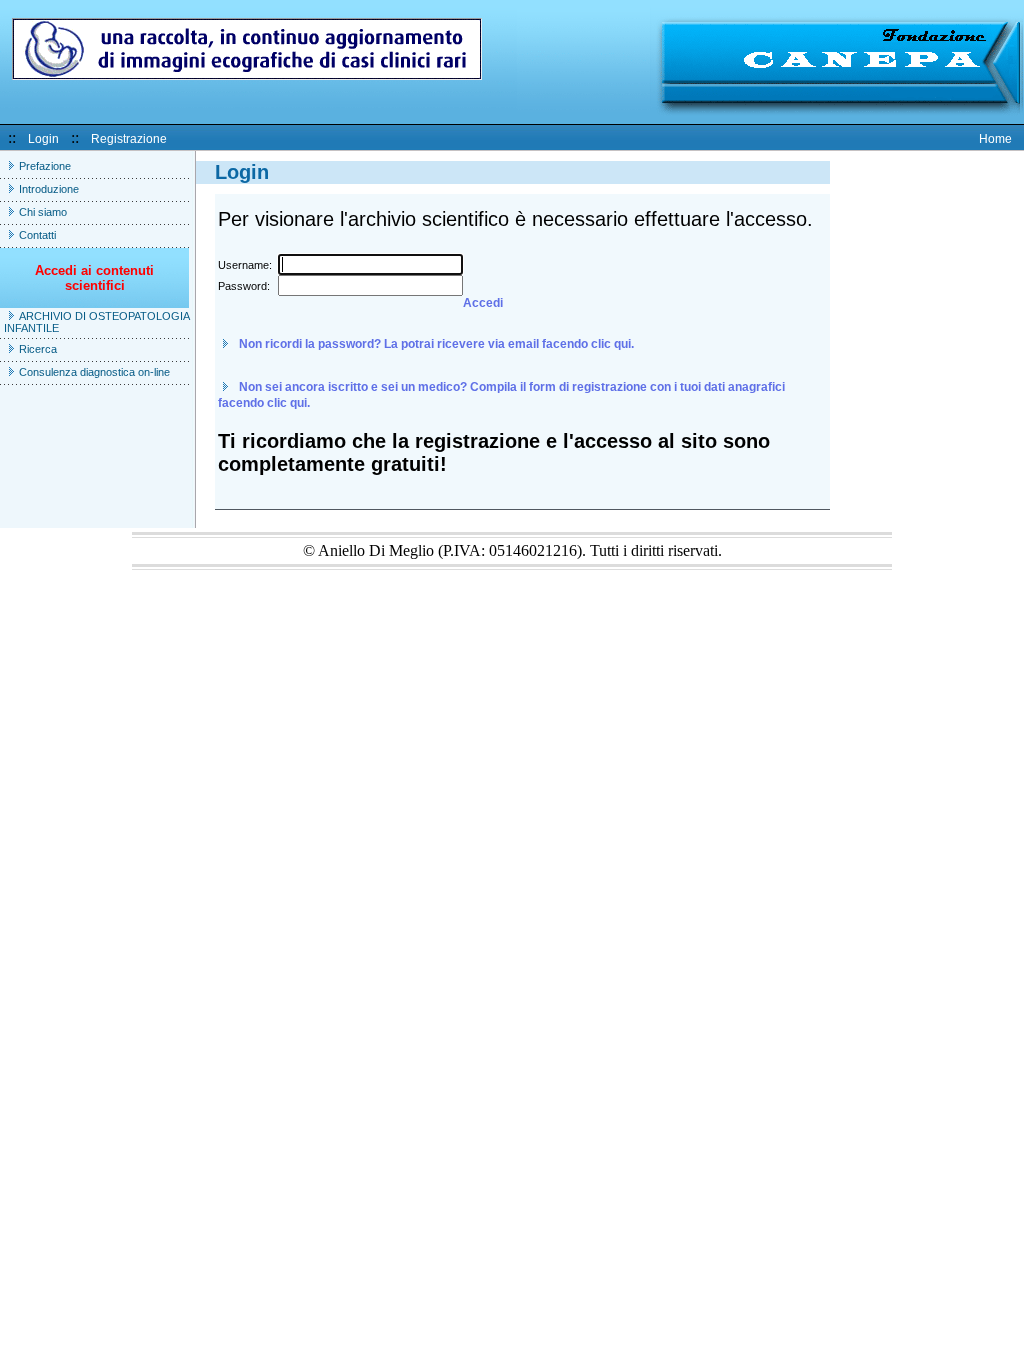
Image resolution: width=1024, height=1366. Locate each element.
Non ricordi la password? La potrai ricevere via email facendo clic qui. (436, 344)
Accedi (483, 303)
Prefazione (45, 166)
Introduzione (49, 189)
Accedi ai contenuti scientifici (94, 278)
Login (43, 139)
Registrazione (129, 139)
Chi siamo (43, 212)
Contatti (37, 235)
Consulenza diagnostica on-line (94, 372)
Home (995, 139)
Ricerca (38, 349)
